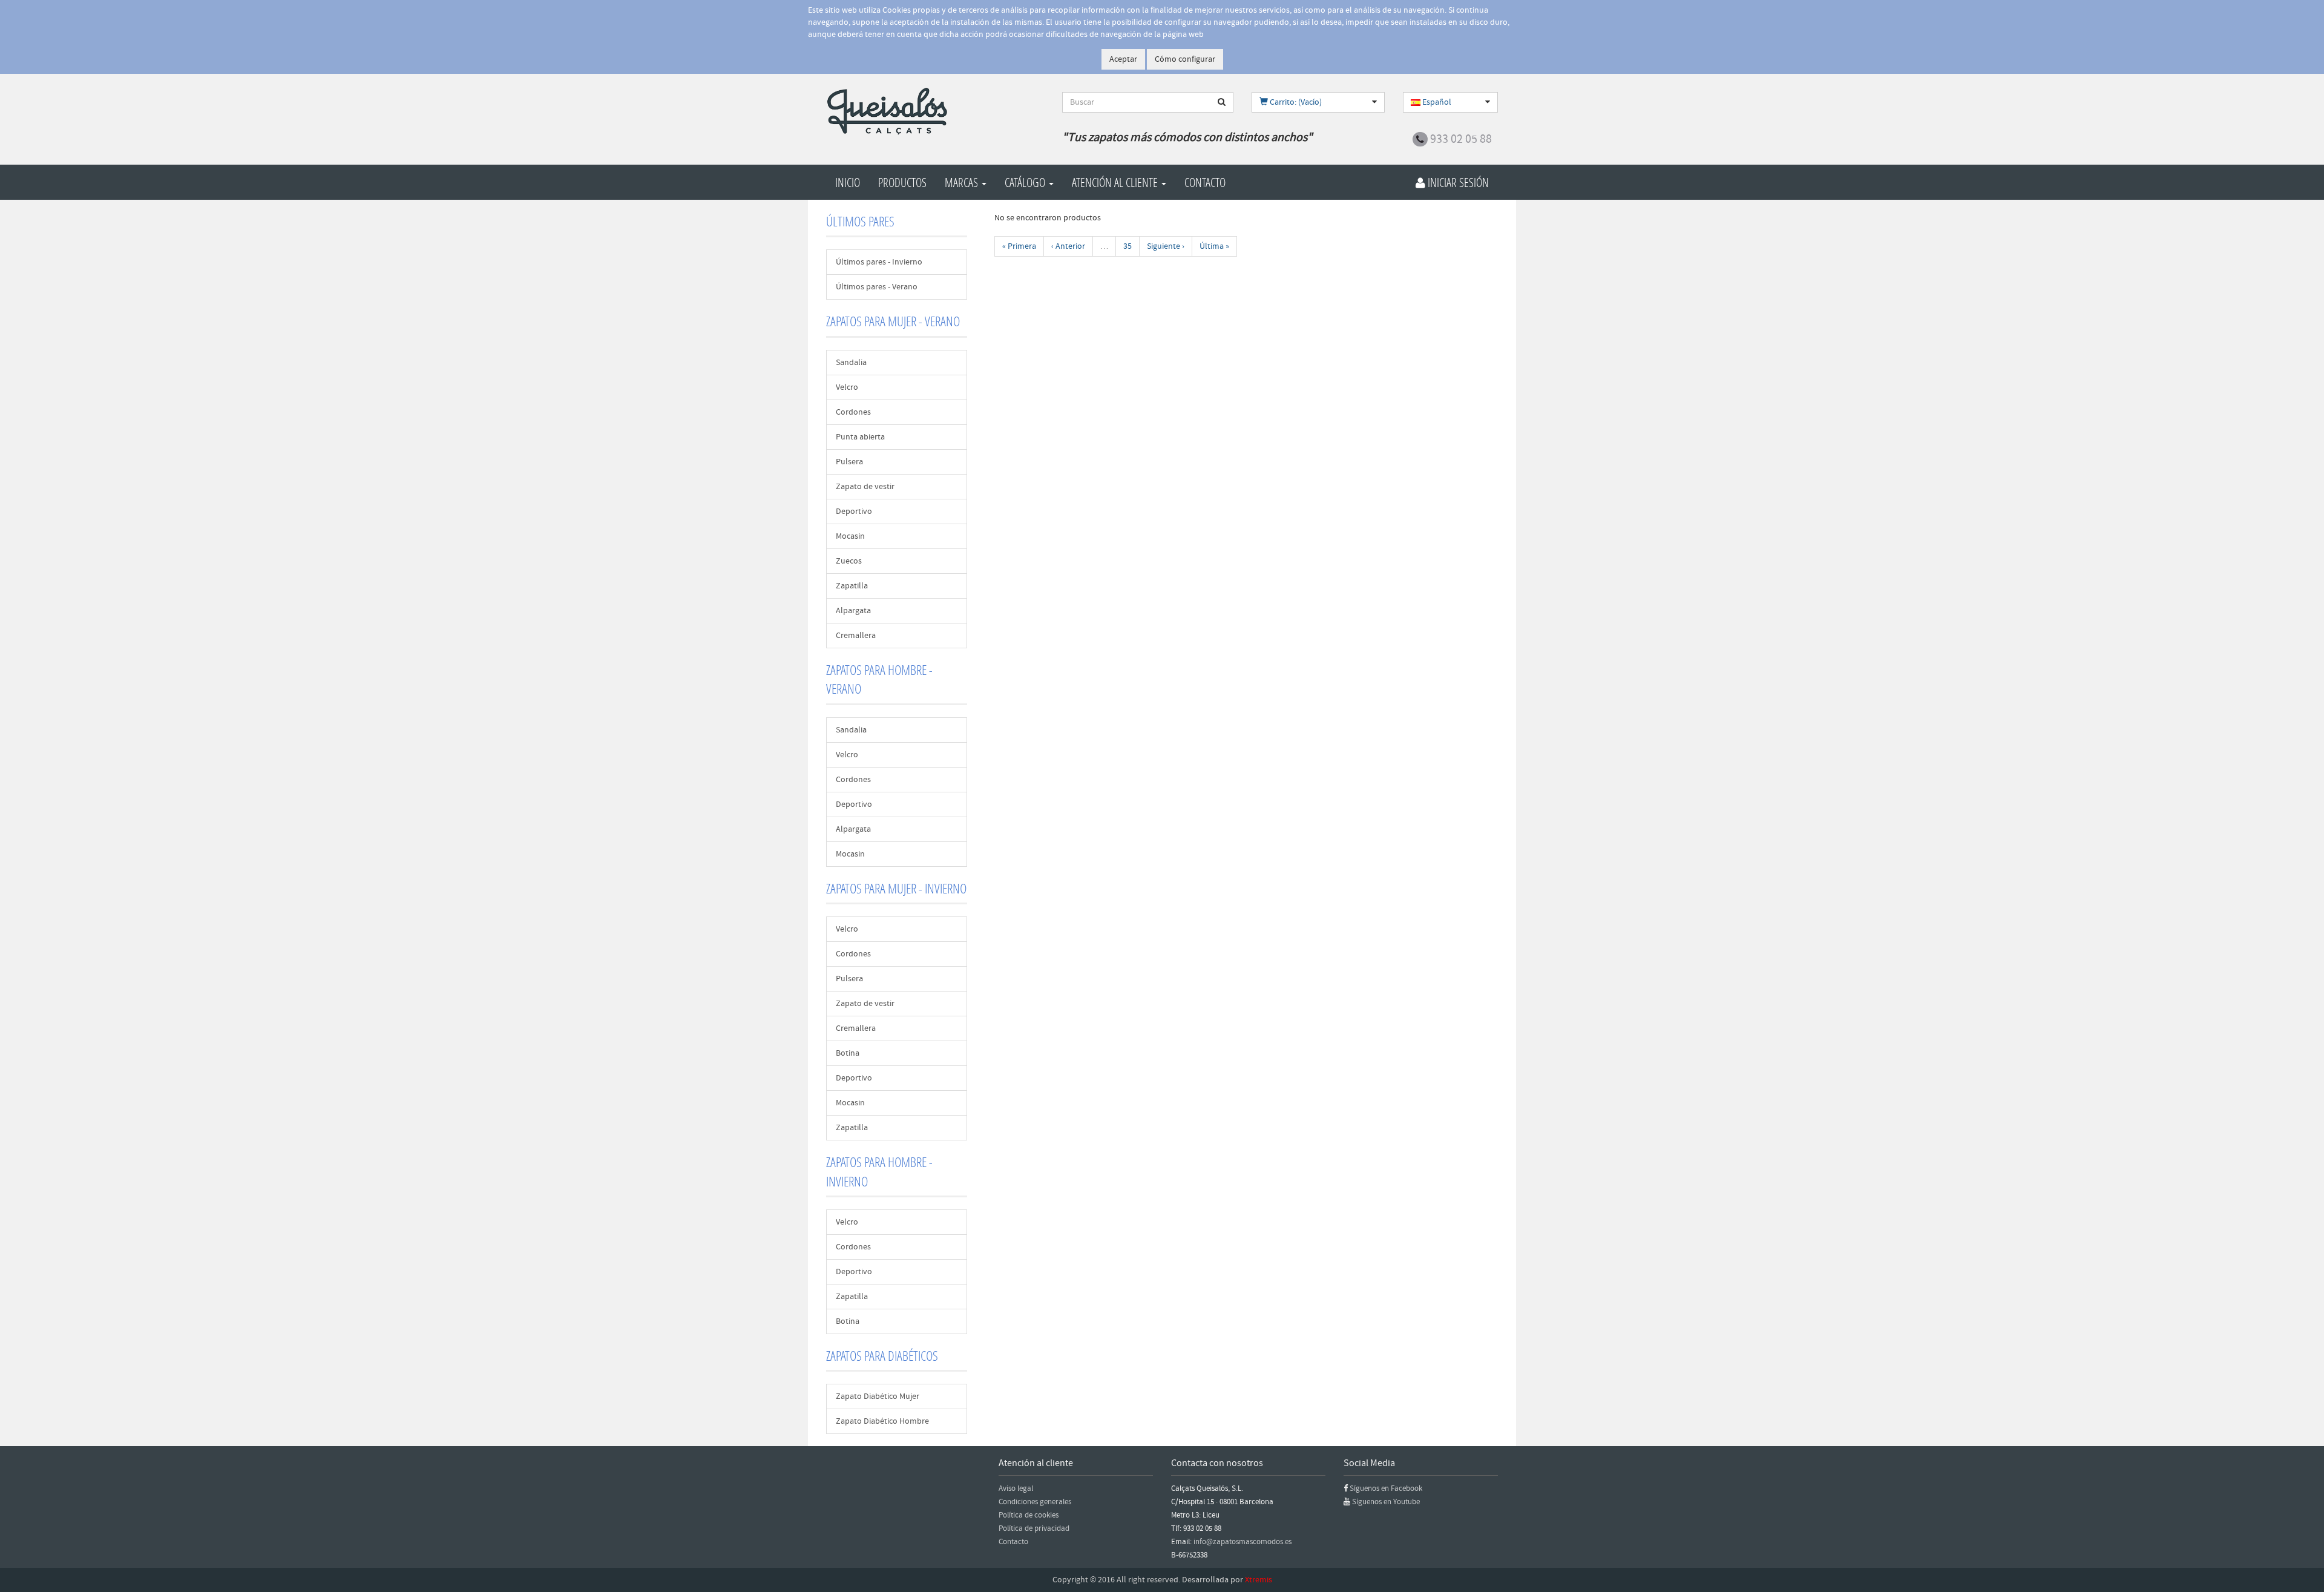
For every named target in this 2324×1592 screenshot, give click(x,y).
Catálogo (1026, 182)
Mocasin (850, 536)
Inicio (848, 182)
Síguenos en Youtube (1386, 1502)
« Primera (1019, 246)
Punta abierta (860, 437)
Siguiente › (1166, 246)
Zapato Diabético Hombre (882, 1421)
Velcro (847, 387)
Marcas (963, 182)
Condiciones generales (1035, 1502)
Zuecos (849, 561)
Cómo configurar (1185, 59)
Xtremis (1259, 1580)
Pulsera (849, 462)
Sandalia (851, 363)
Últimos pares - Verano (877, 287)
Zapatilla (852, 586)
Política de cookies (1029, 1515)
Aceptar (1123, 59)
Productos (902, 182)
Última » (1214, 246)
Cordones (853, 412)
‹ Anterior (1068, 246)
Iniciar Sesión (1457, 182)
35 (1128, 246)
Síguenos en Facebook (1386, 1488)
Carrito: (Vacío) (1295, 102)
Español (1436, 102)
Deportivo (854, 511)
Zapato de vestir (865, 487)
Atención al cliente (1116, 182)
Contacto (1205, 182)
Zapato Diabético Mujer (878, 1396)
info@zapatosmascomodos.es (1242, 1542)
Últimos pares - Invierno (879, 262)
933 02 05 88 (1461, 139)
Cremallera (856, 636)
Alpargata (853, 611)
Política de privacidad (1034, 1528)
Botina (848, 1053)
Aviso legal (1016, 1488)
